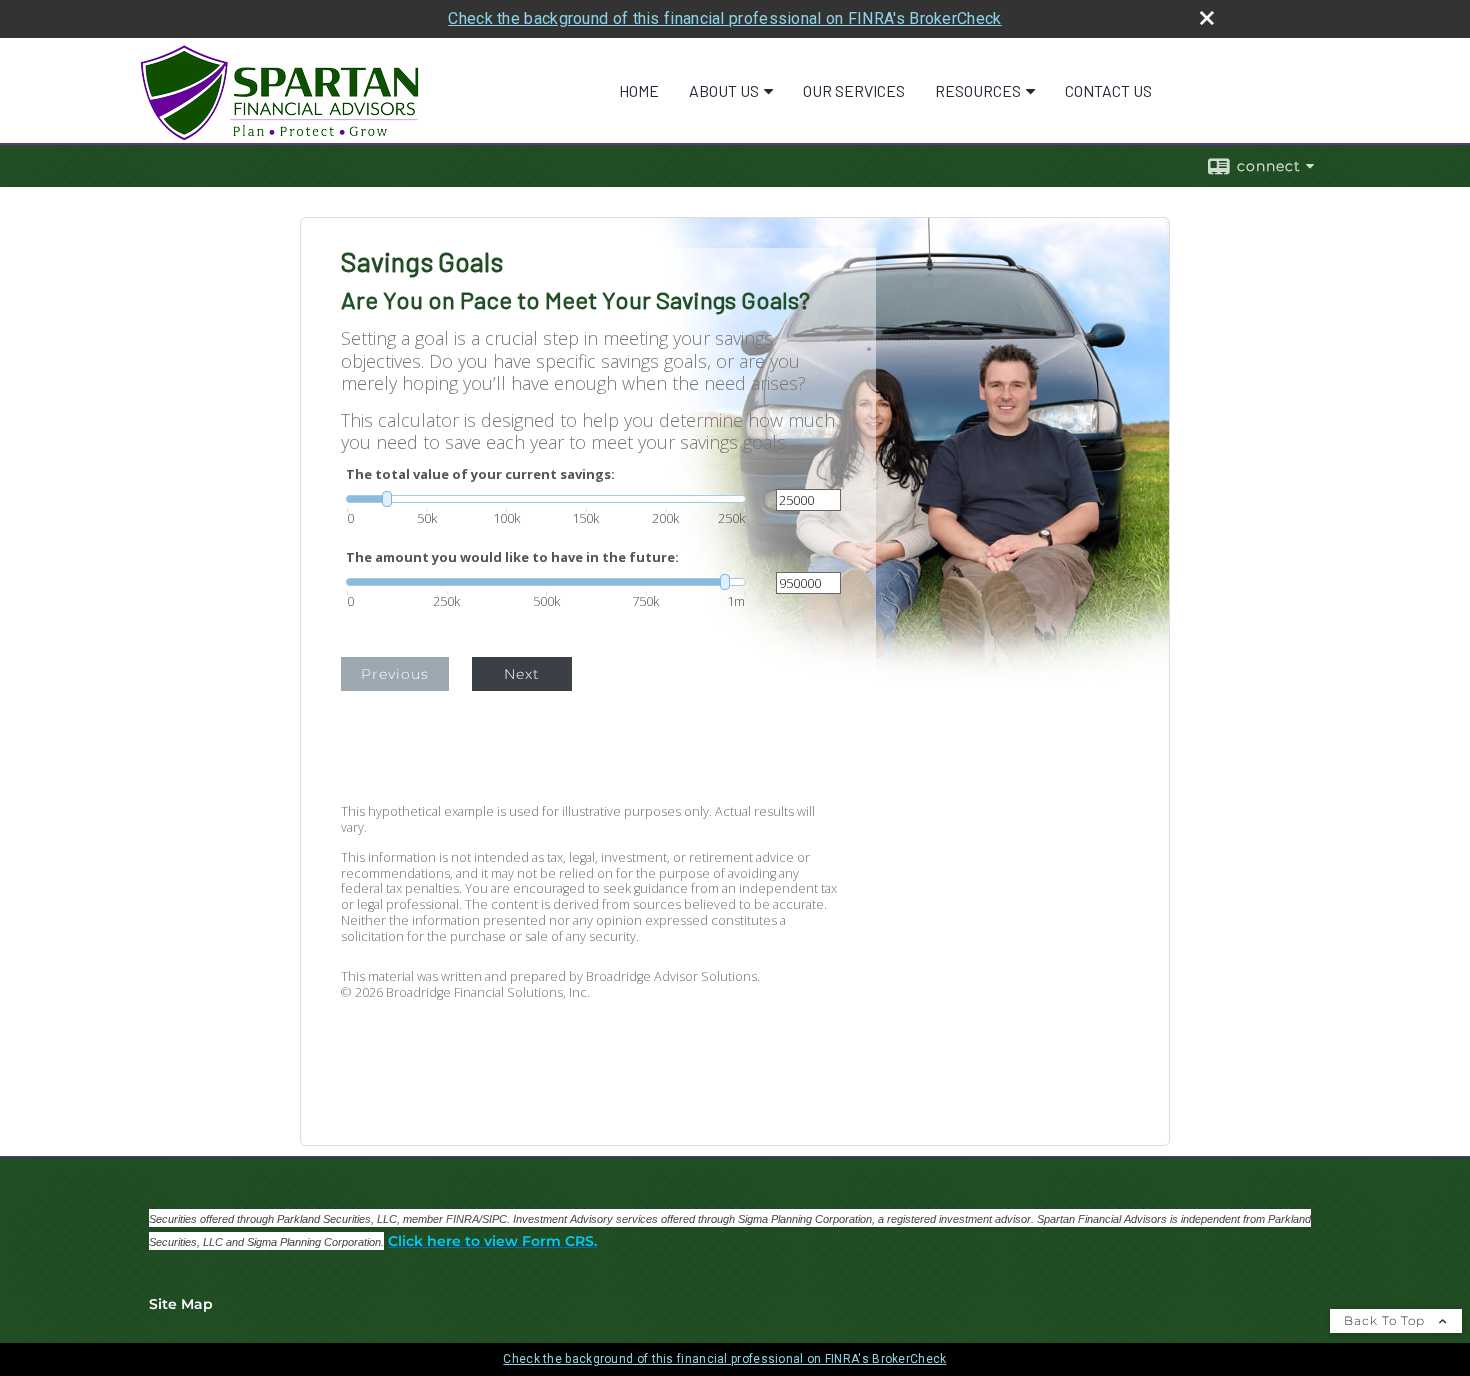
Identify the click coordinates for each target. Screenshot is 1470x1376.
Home (639, 90)
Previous (395, 674)
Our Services (854, 90)
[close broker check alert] (1207, 18)
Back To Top (1386, 1320)
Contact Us (1108, 90)
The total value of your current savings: (480, 474)
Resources (978, 90)
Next (522, 674)
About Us (724, 90)
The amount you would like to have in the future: (512, 557)
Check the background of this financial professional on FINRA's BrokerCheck (724, 18)
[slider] (546, 499)
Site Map (181, 1304)
